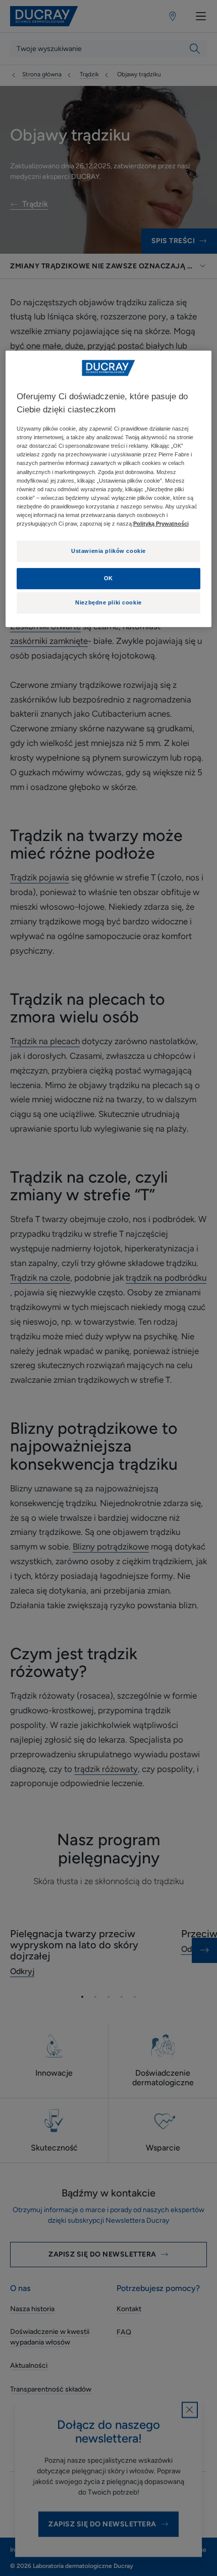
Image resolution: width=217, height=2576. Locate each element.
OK (108, 578)
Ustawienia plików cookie (108, 551)
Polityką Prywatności (161, 524)
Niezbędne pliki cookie (108, 602)
